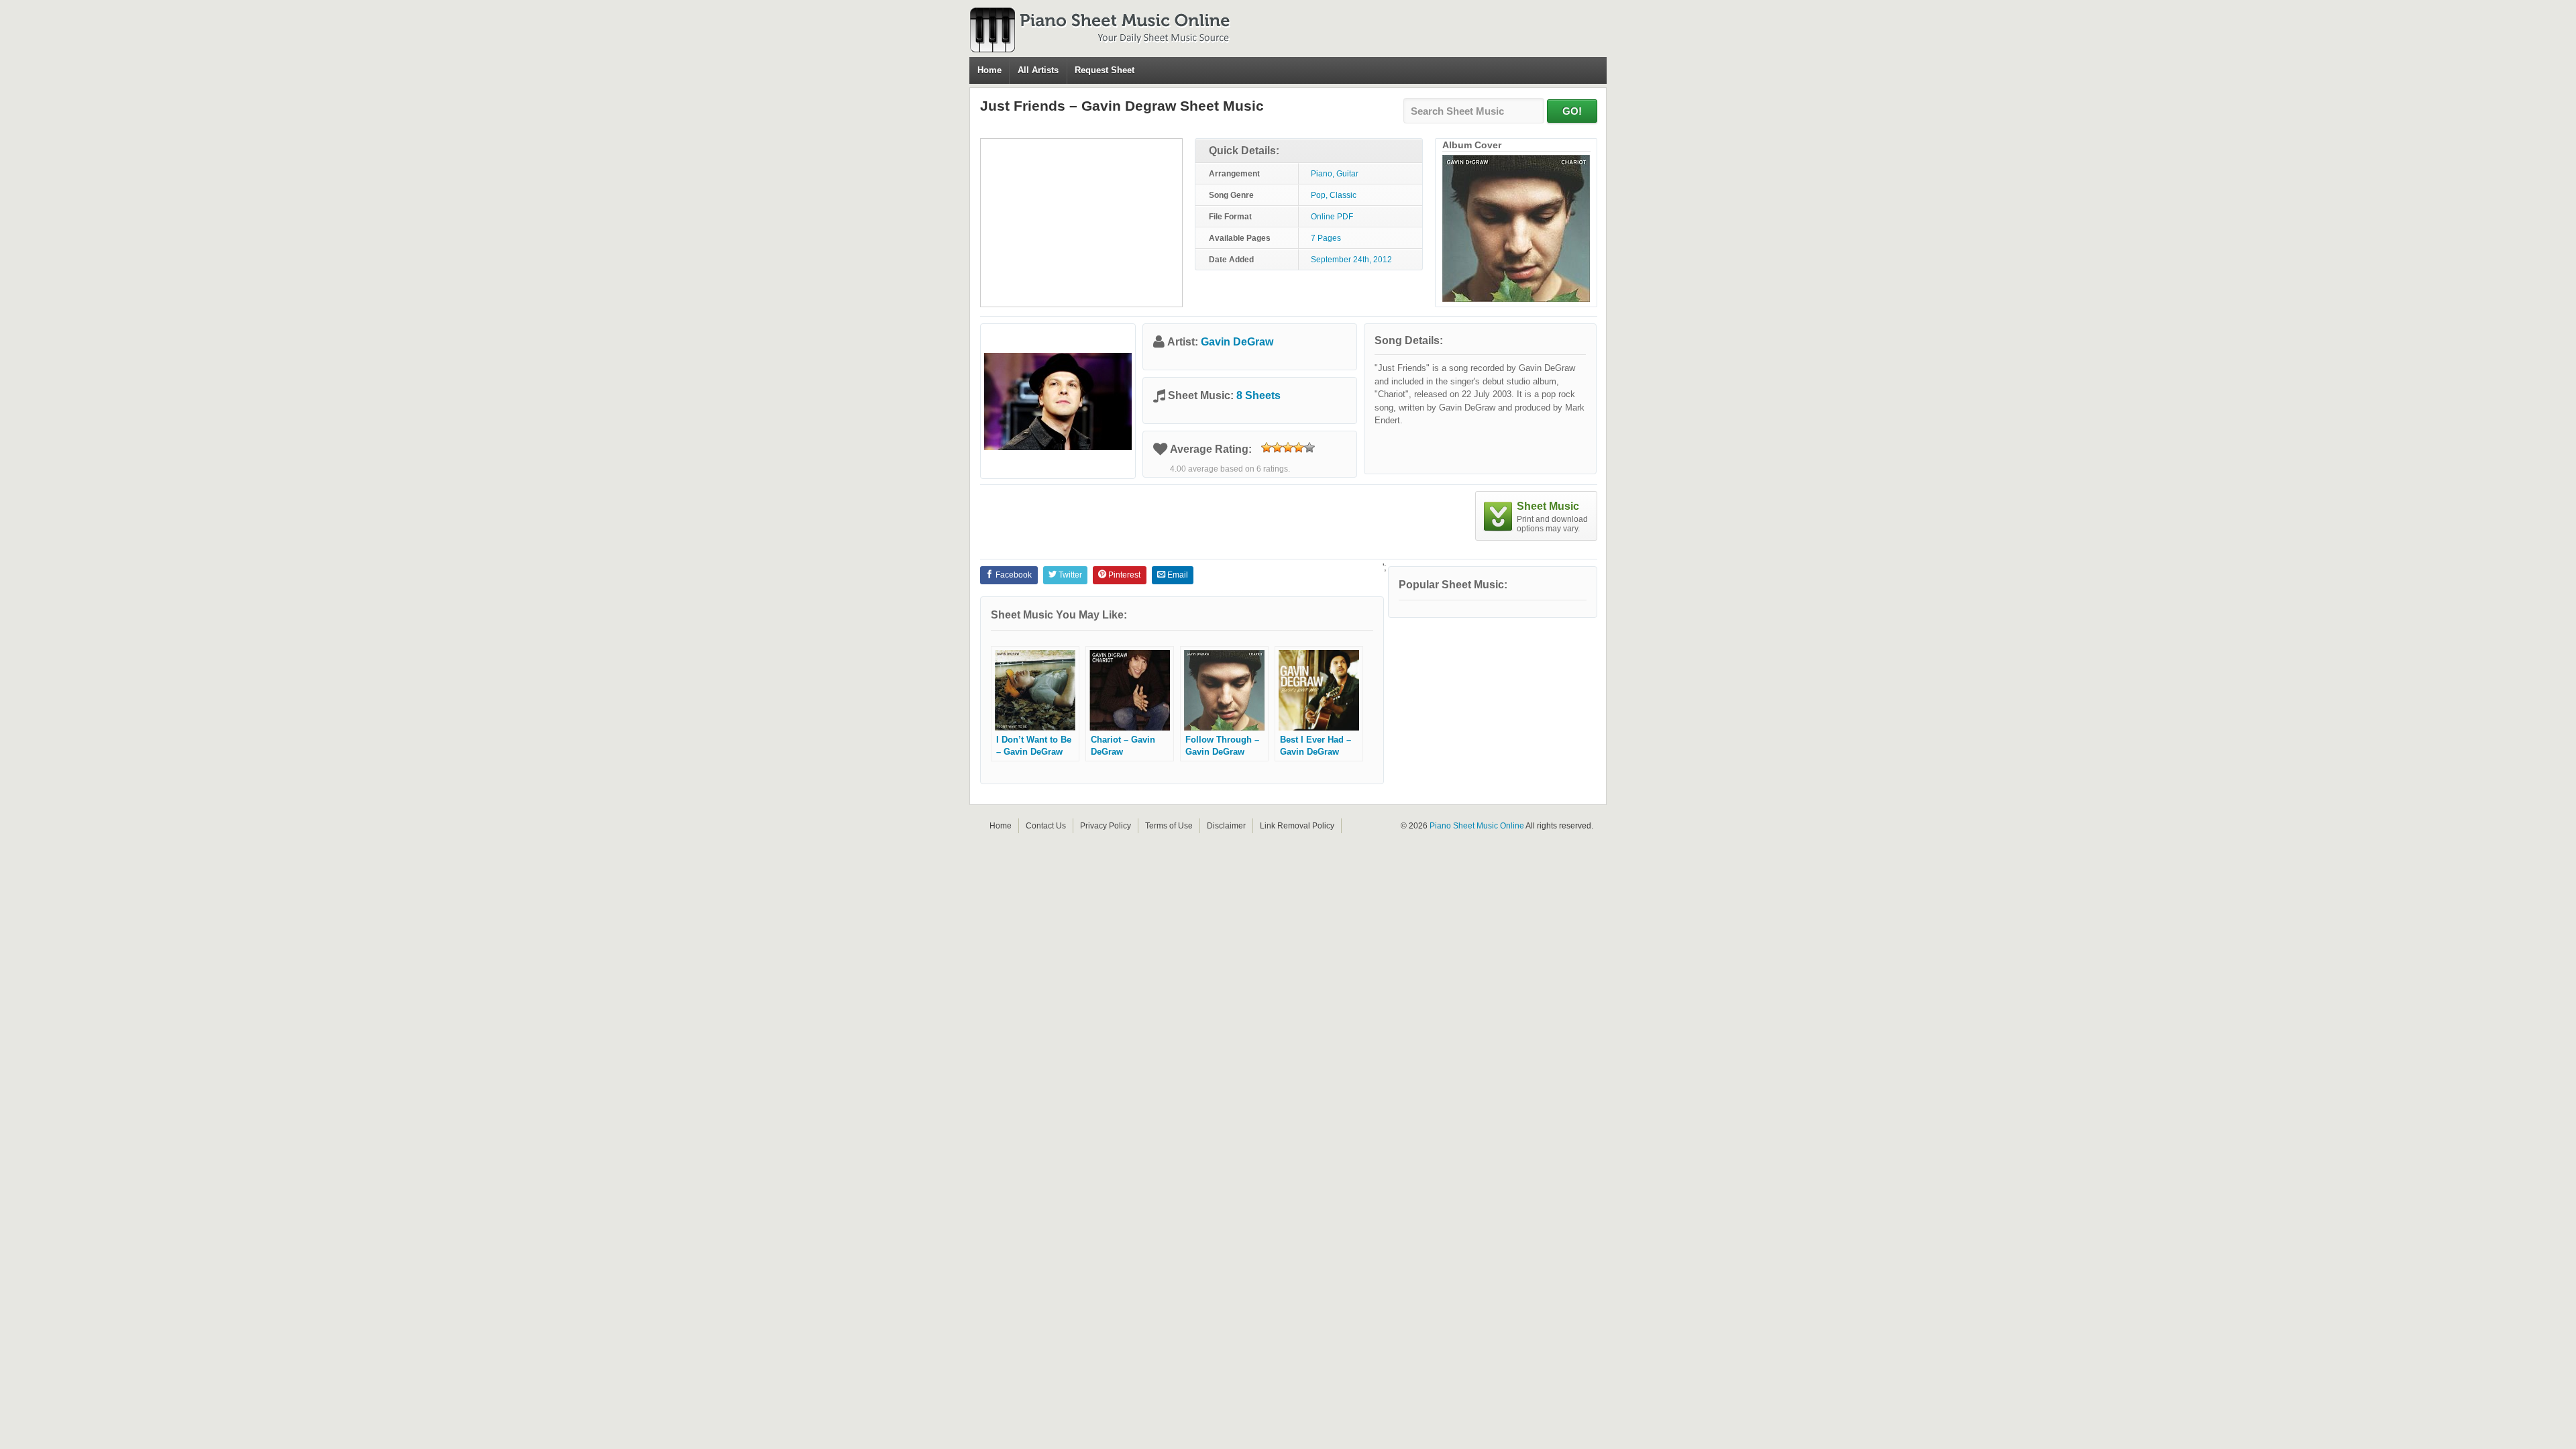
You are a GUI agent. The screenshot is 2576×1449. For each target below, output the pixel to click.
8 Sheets (1258, 395)
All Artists (1038, 70)
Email (1177, 575)
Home (989, 70)
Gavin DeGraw (1237, 342)
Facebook (1013, 575)
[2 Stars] (1277, 447)
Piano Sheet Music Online (1477, 826)
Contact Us (1046, 826)
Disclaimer (1226, 826)
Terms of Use (1169, 826)
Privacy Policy (1106, 826)
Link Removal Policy (1297, 826)
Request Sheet (1105, 70)
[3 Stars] (1288, 447)
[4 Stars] (1299, 447)
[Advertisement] (1081, 223)
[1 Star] (1267, 447)
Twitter (1069, 575)
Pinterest (1123, 575)
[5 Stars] (1309, 447)
